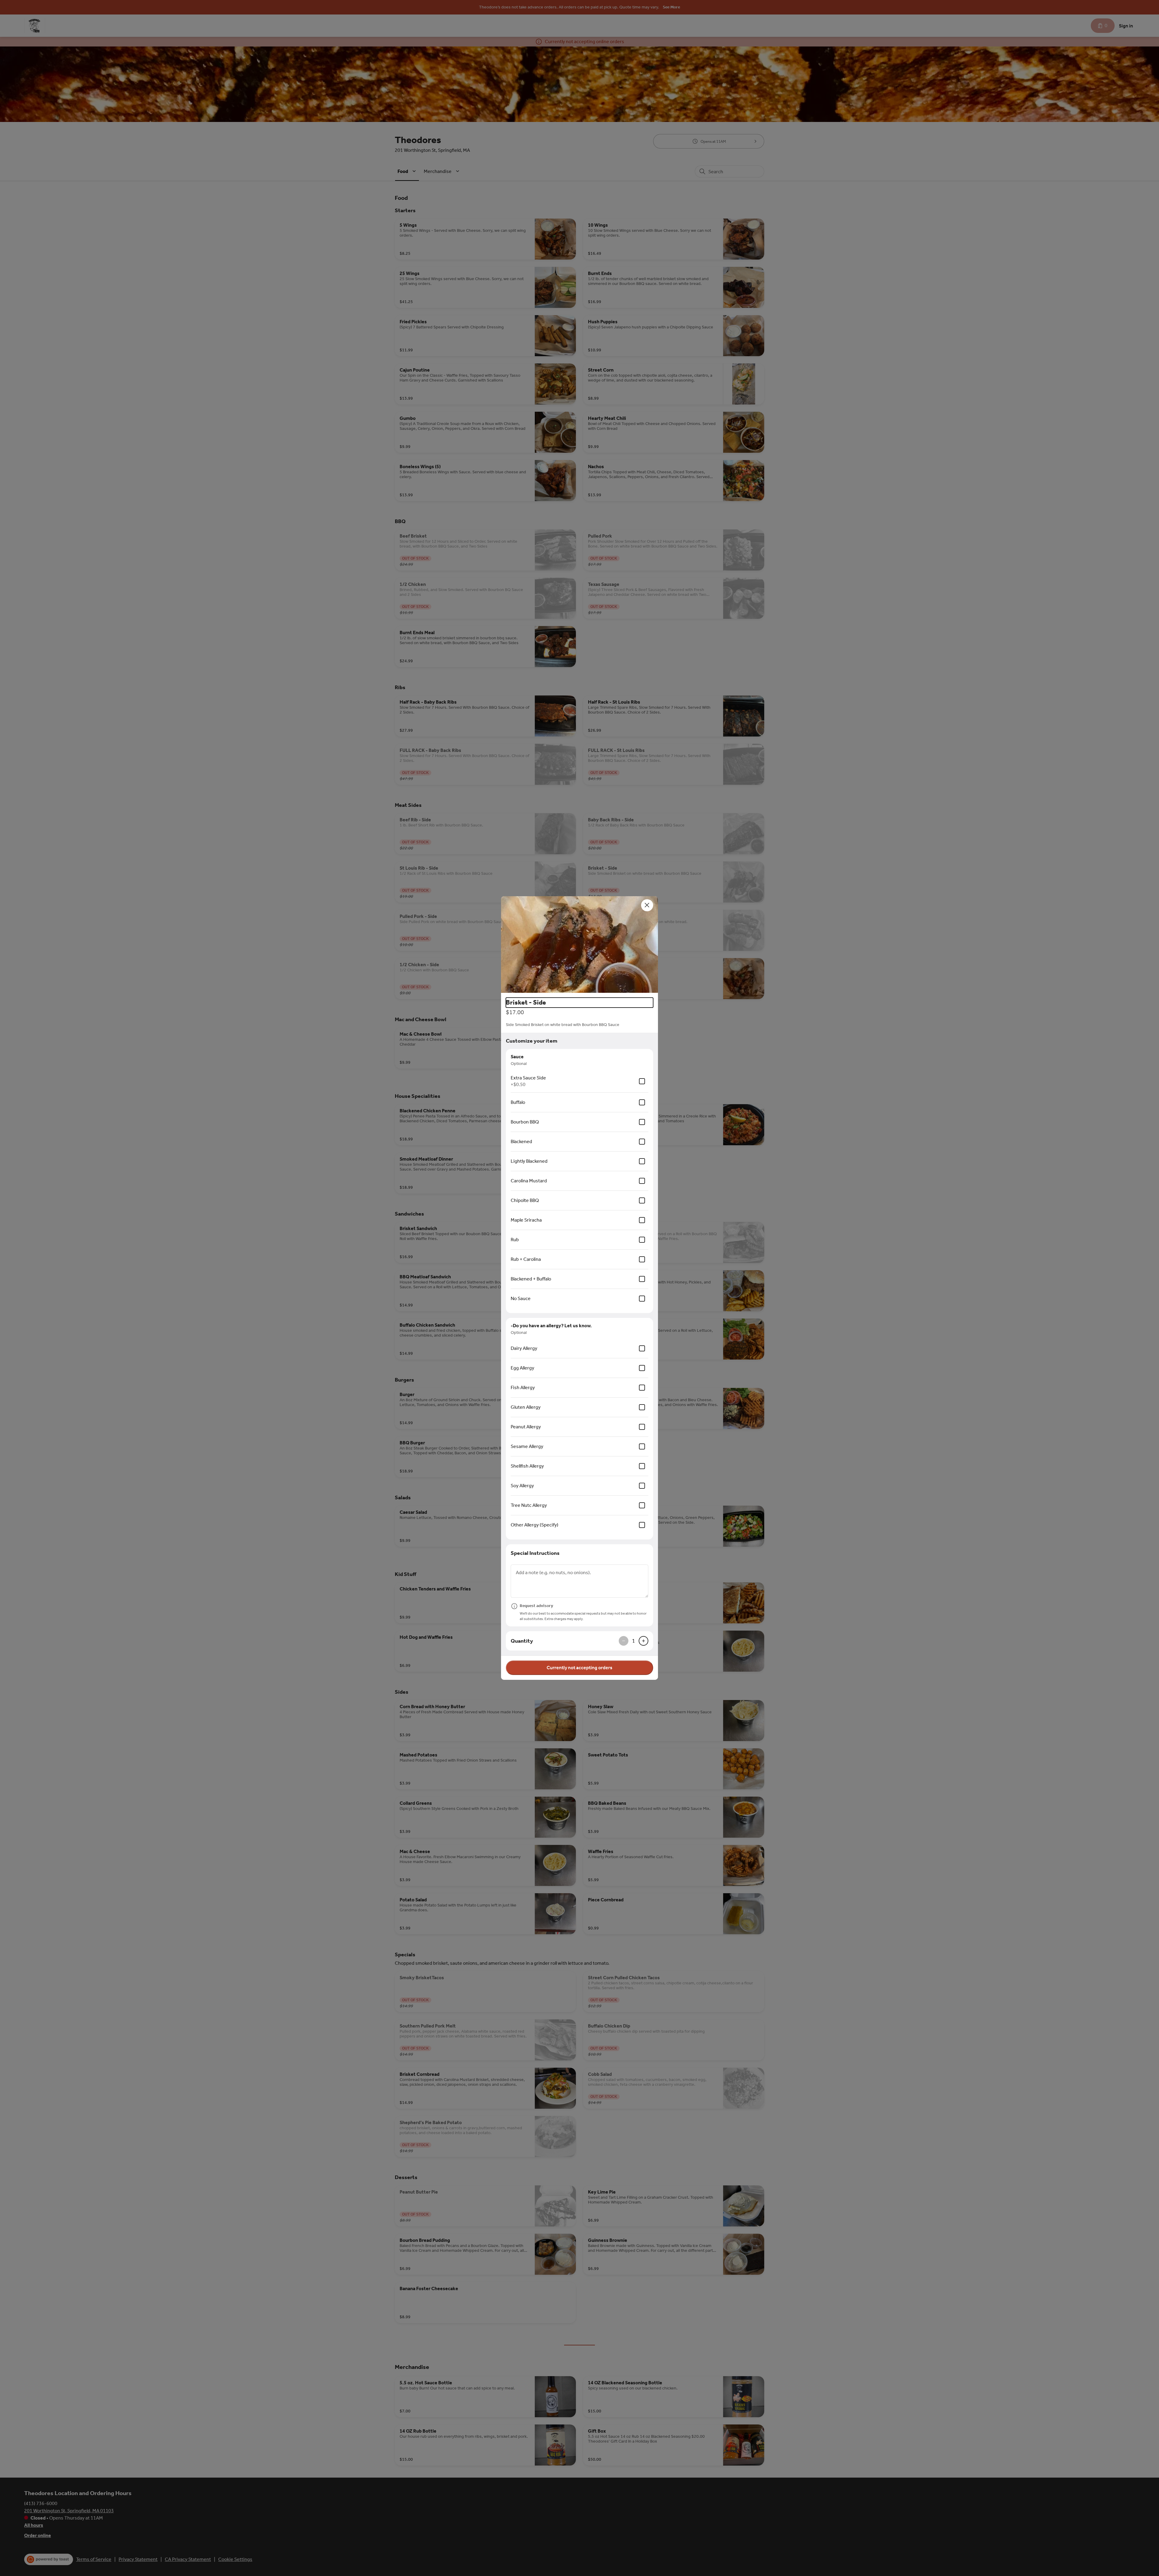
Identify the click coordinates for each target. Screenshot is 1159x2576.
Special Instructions (535, 1553)
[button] (579, 944)
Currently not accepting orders (579, 1668)
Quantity (522, 1641)
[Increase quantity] (643, 1641)
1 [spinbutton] (634, 1641)
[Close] (647, 905)
